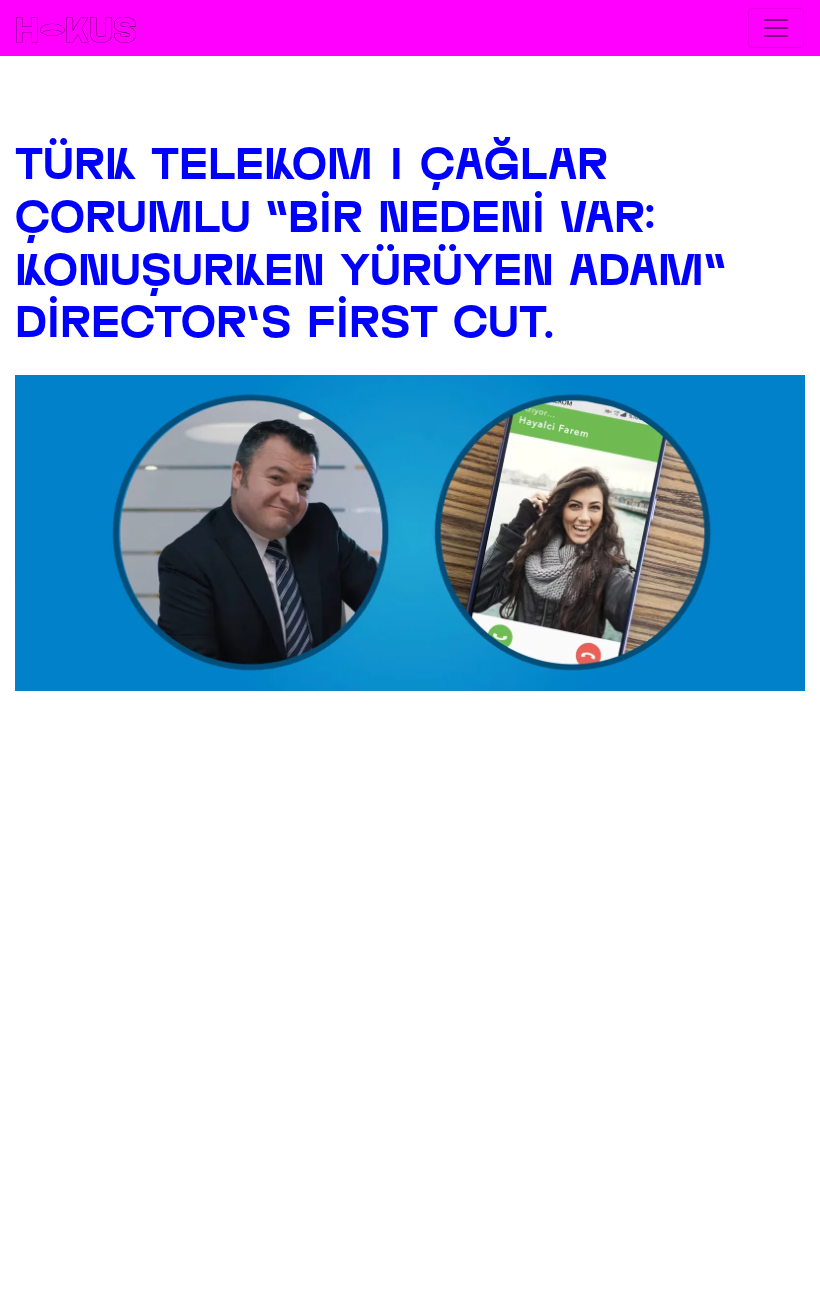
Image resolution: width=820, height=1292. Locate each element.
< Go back (410, 97)
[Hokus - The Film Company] (76, 28)
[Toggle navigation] (776, 28)
